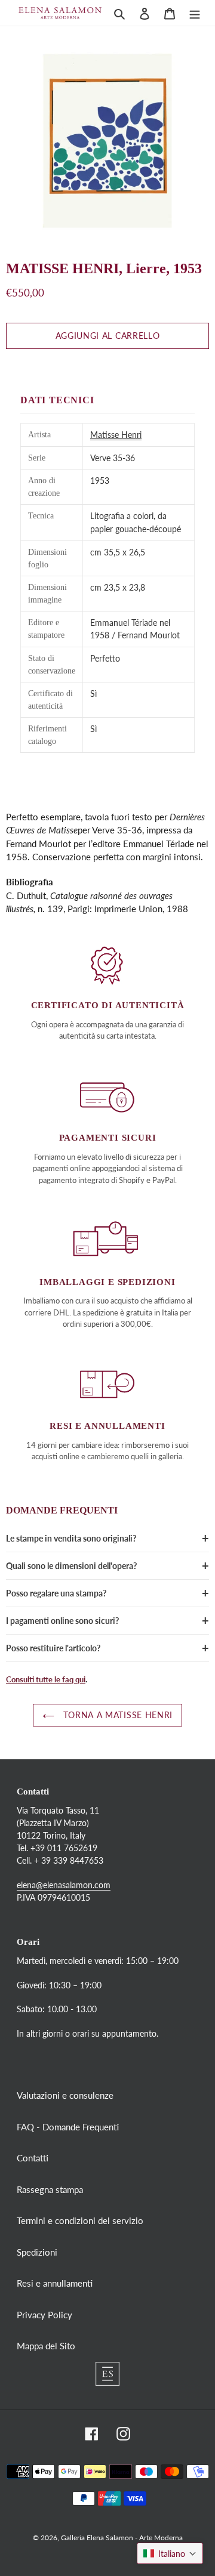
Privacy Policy (44, 2315)
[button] (170, 2553)
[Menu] (195, 13)
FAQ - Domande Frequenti (68, 2127)
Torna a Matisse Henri (116, 1715)
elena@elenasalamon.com (64, 1885)
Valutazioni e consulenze (65, 2095)
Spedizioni (37, 2252)
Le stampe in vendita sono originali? (71, 1538)
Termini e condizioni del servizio (80, 2220)
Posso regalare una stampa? (56, 1593)
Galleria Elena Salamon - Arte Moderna (122, 2538)
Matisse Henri (116, 435)
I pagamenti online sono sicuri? (62, 1621)
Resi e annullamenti (55, 2283)
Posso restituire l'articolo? (53, 1648)
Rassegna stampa (50, 2189)
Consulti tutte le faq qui (46, 1679)
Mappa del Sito (46, 2346)
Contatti (33, 2158)
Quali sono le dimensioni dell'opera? (71, 1566)
